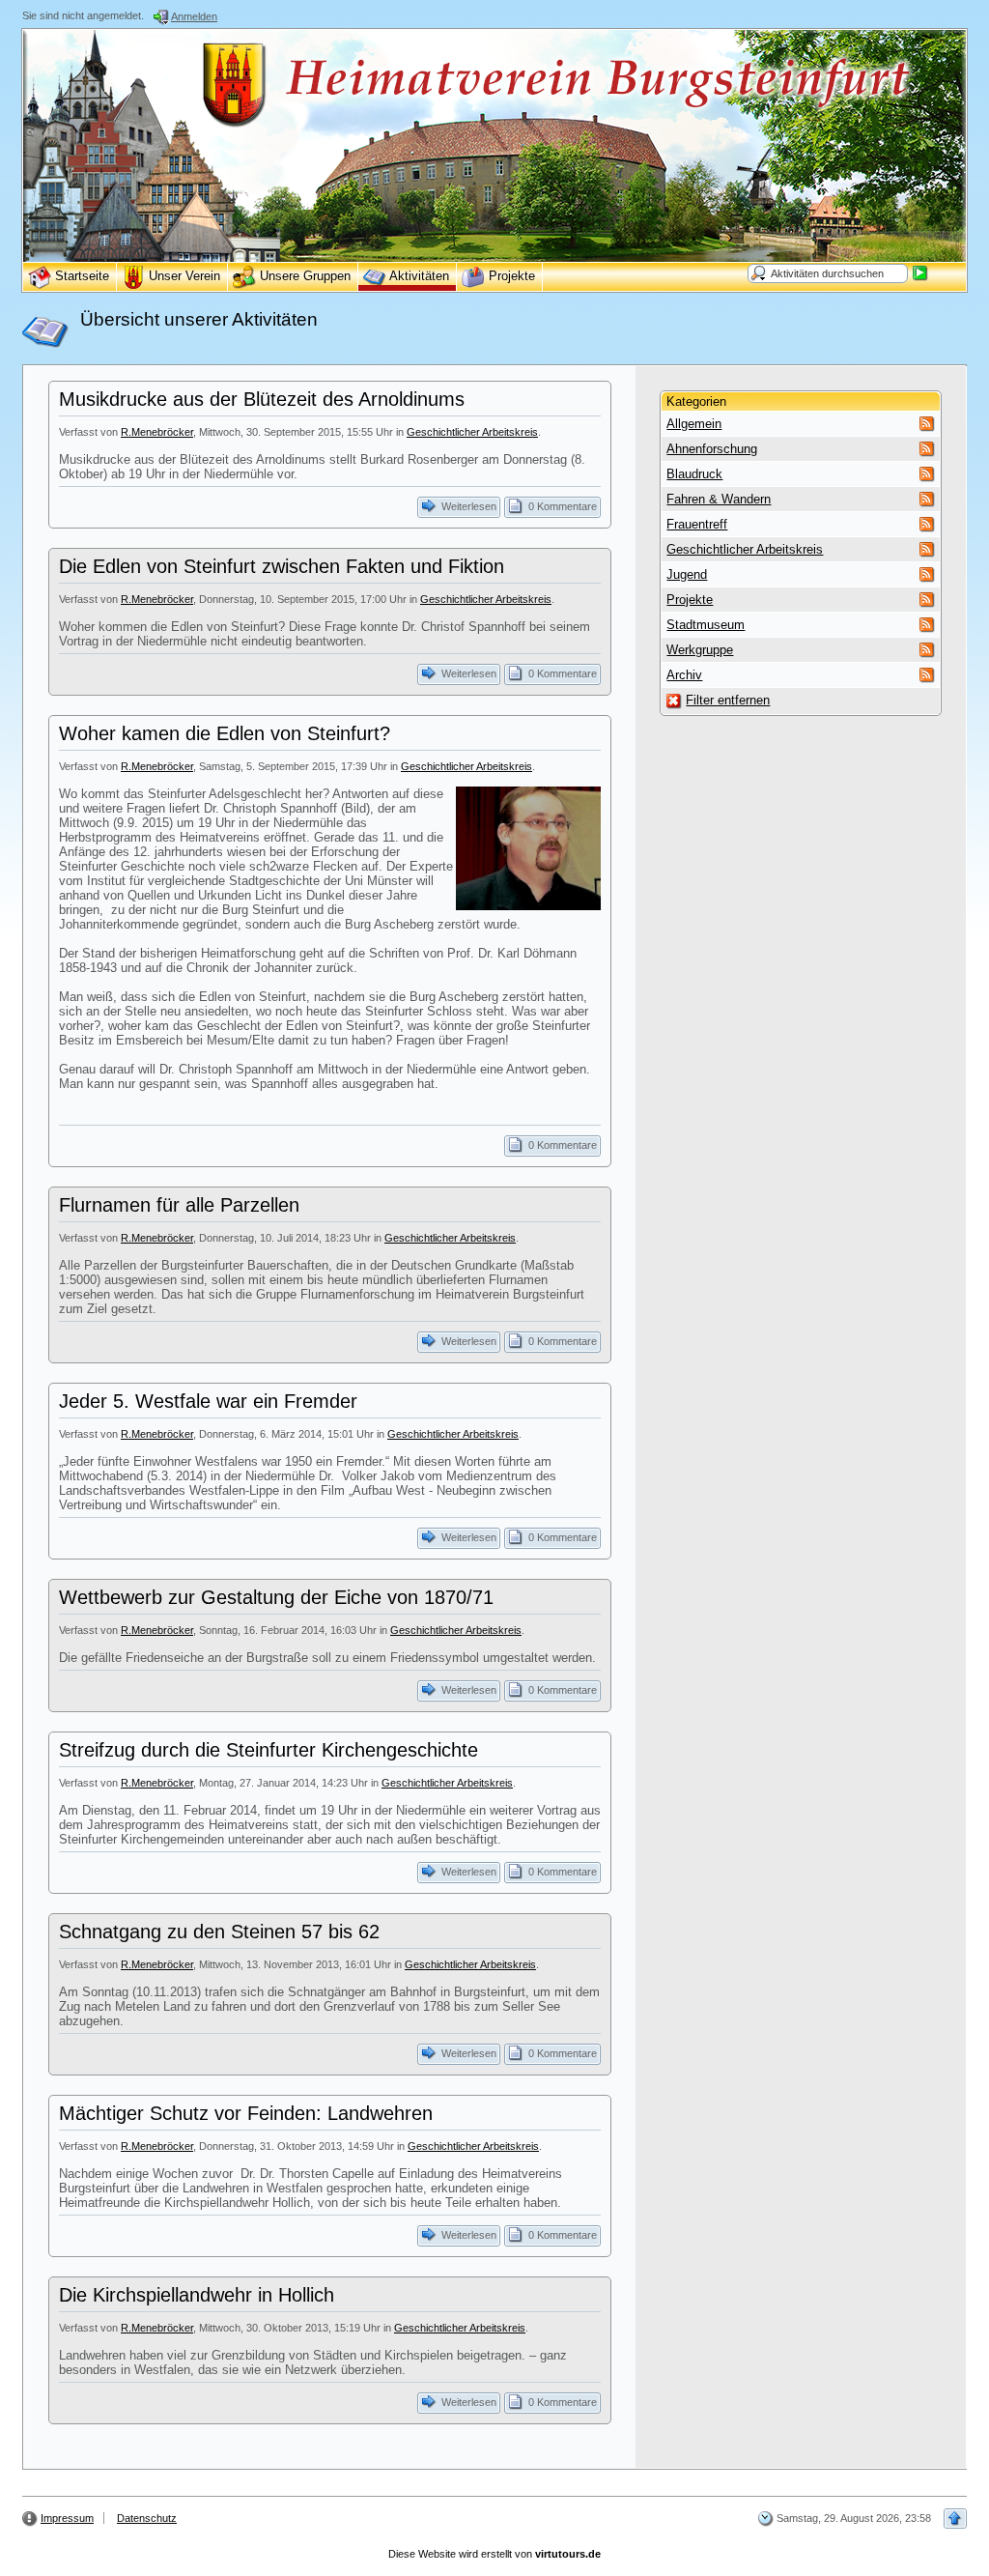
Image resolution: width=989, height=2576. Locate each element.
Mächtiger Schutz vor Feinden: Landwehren (246, 2113)
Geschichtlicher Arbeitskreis (472, 432)
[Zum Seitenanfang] (955, 2519)
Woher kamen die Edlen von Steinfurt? (225, 733)
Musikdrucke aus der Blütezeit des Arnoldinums (262, 399)
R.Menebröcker (157, 432)
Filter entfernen (728, 700)
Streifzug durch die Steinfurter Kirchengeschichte (268, 1750)
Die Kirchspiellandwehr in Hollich (197, 2295)
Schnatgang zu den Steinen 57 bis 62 (219, 1932)
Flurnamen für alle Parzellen (179, 1205)
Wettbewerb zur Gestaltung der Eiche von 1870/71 (276, 1597)
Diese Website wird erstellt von (494, 2554)
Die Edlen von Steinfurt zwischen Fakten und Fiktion (282, 566)
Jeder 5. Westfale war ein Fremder (208, 1401)
